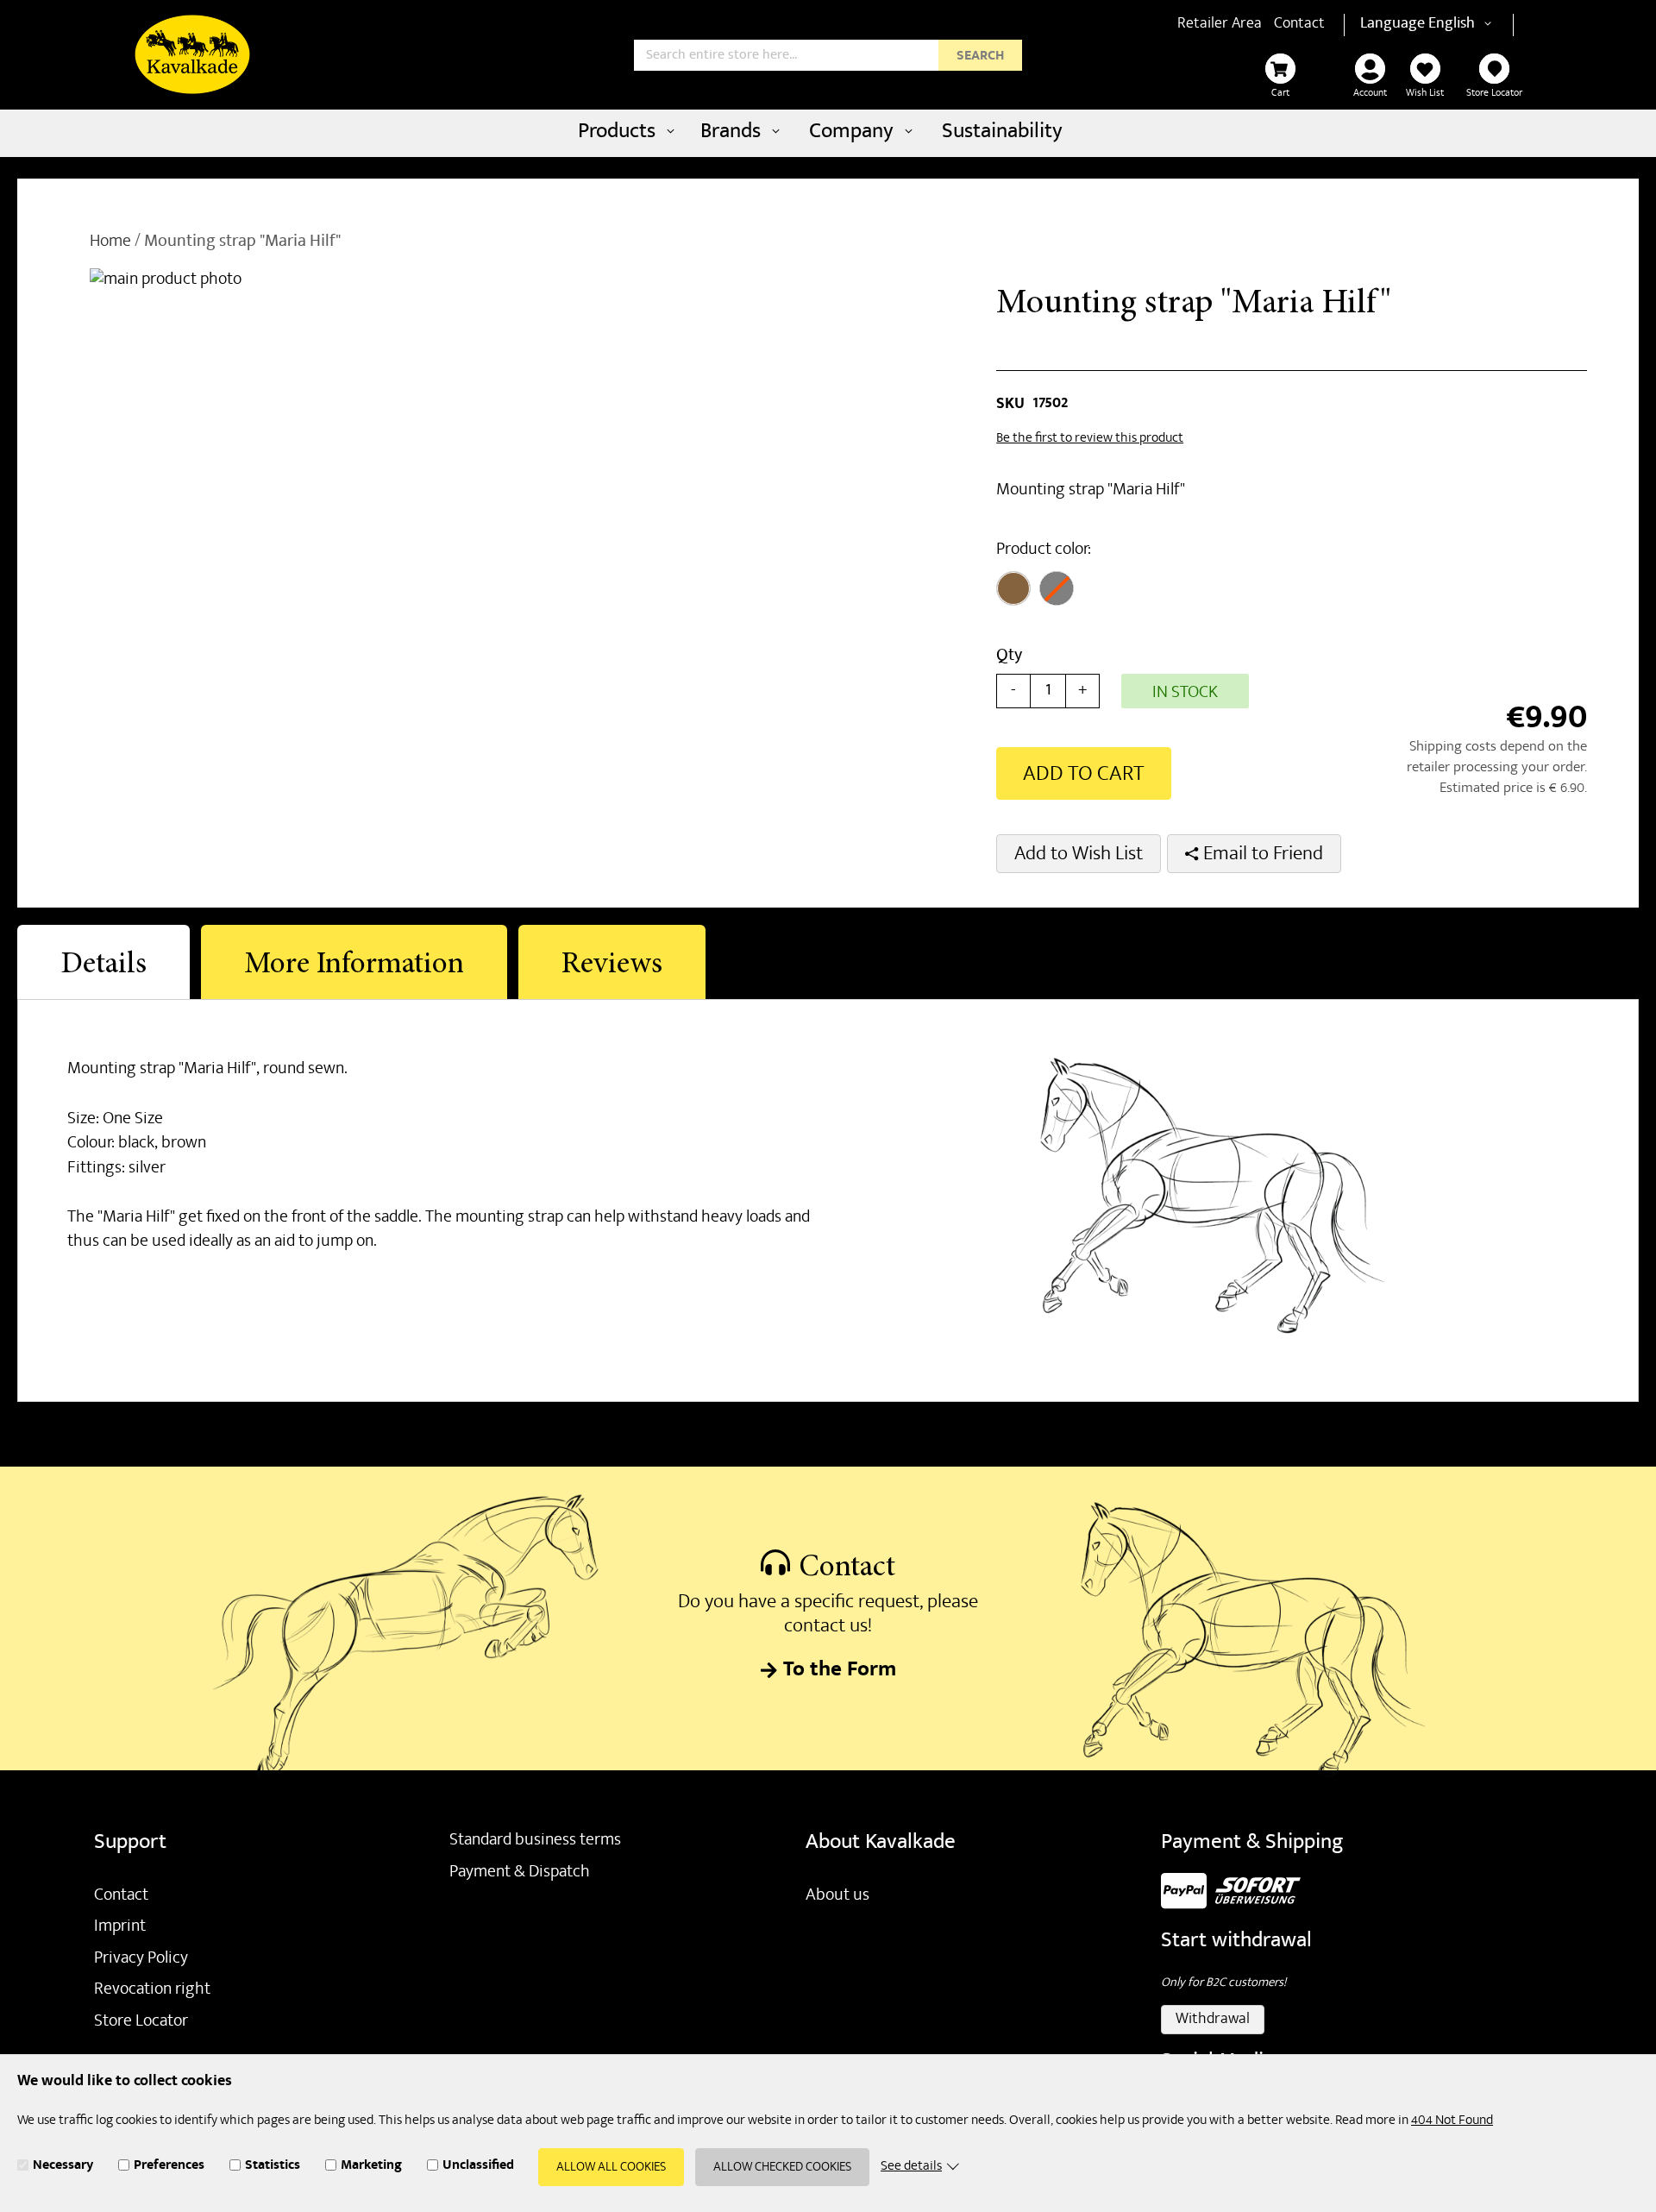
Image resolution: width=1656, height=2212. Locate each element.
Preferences (169, 2168)
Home (110, 242)
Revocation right (152, 1990)
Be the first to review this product (1090, 439)
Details (103, 966)
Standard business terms (535, 1841)
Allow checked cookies (782, 2169)
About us (837, 1896)
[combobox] (828, 55)
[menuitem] (624, 133)
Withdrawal (1213, 2020)
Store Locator (1494, 94)
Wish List (1425, 94)
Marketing (371, 2168)
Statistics (273, 2168)
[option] (1013, 588)
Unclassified (478, 2168)
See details (911, 2168)
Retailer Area (1220, 25)
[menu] (828, 133)
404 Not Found (1452, 2121)
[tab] (103, 962)
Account (1370, 94)
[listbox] (1123, 591)
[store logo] (192, 54)
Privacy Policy (141, 1959)
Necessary (63, 2168)
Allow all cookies (611, 2169)
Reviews (612, 966)
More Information (354, 966)
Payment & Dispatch (520, 1873)
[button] (1463, 25)
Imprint (120, 1927)
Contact (1299, 25)
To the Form (840, 1672)
